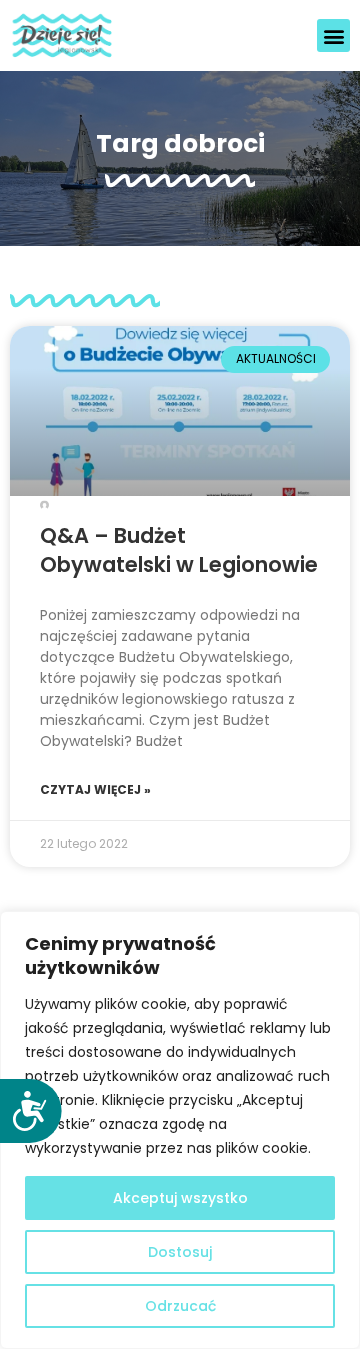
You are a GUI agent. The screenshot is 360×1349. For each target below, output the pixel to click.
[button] (333, 35)
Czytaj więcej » (95, 789)
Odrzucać (180, 1306)
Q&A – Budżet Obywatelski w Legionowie (179, 550)
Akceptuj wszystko (180, 1198)
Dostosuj (180, 1252)
